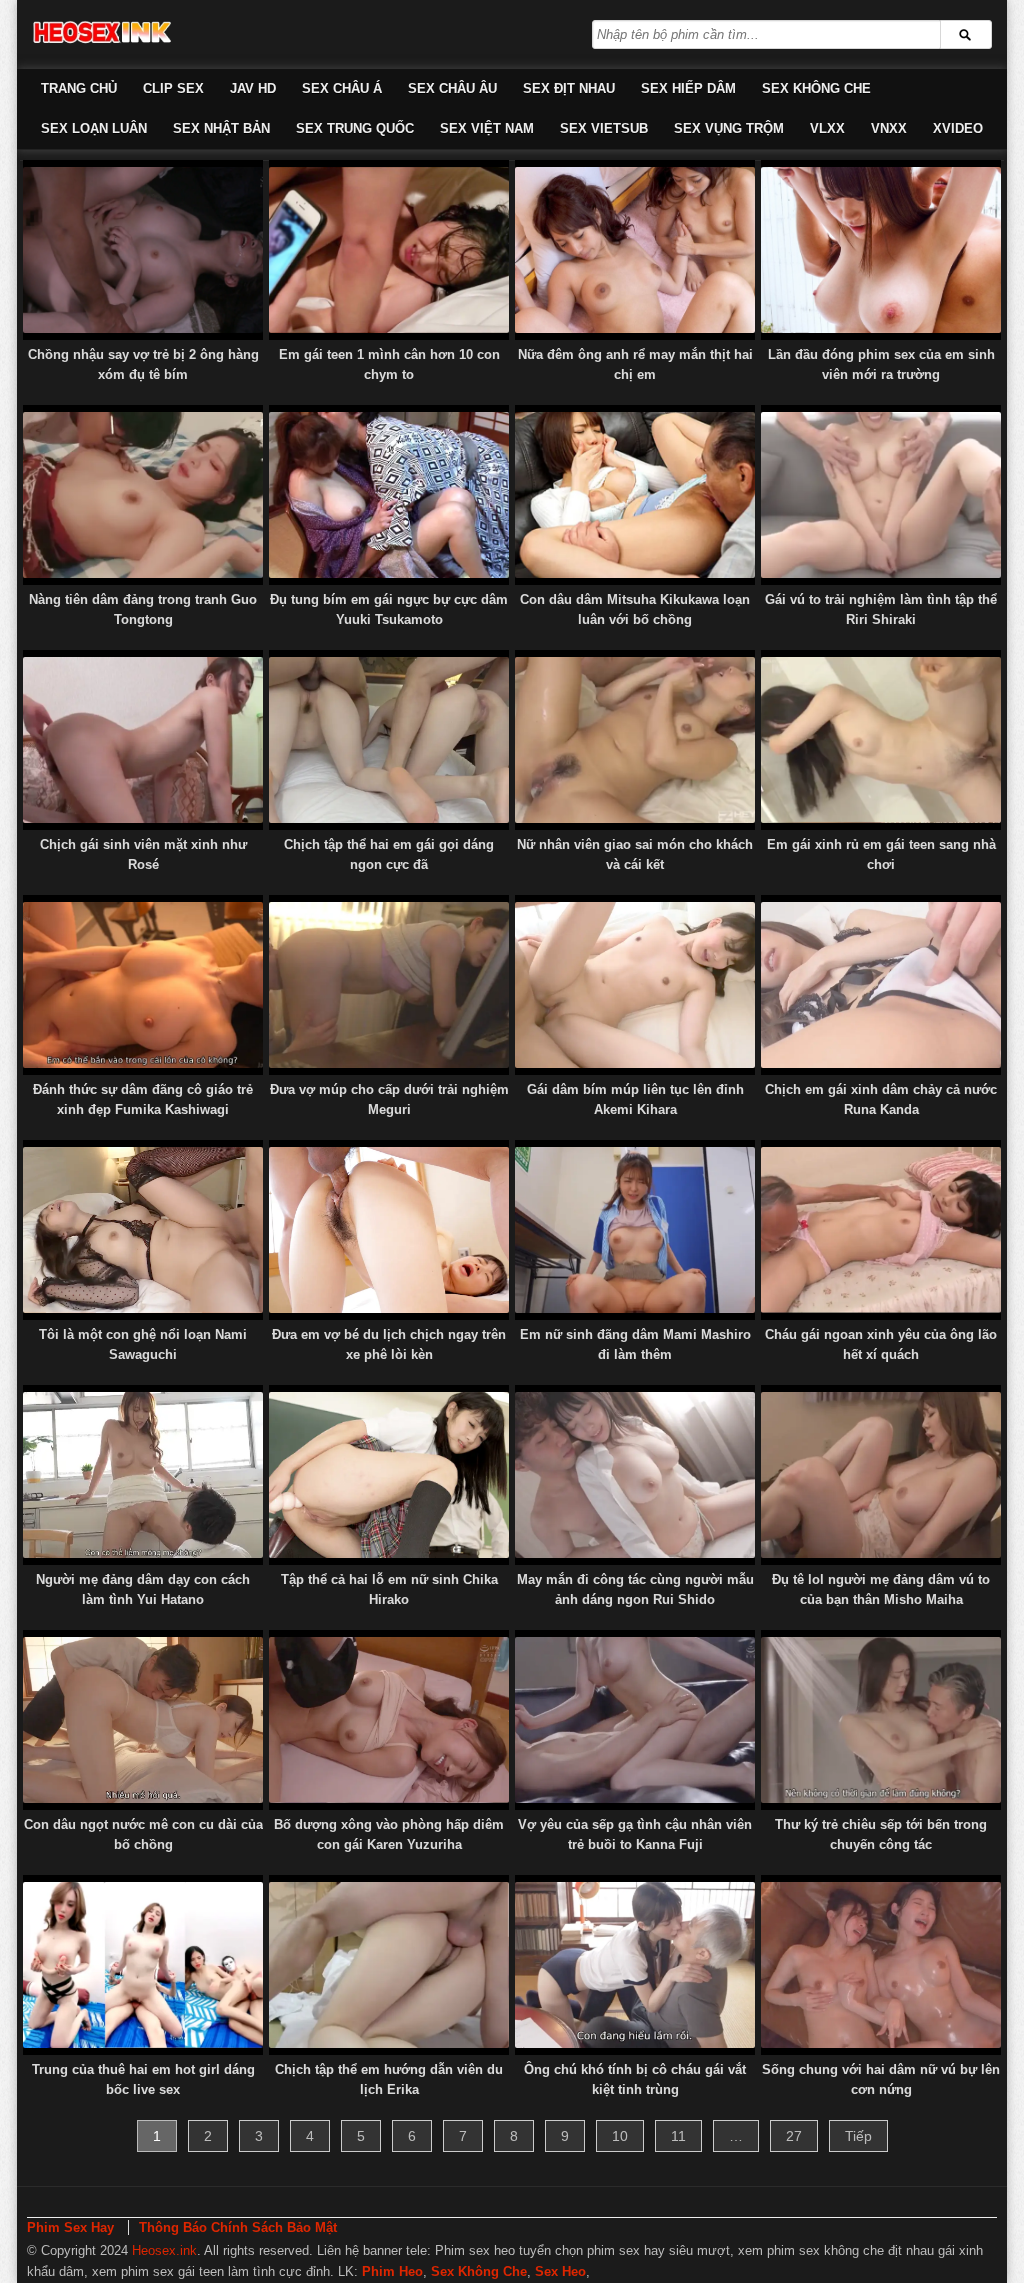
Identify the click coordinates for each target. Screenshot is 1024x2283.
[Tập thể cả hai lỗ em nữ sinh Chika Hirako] (389, 1475)
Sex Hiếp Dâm (688, 88)
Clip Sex (173, 88)
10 (620, 2136)
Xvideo (958, 128)
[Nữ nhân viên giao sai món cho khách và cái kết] (635, 740)
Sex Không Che (816, 88)
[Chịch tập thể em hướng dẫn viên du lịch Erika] (389, 1965)
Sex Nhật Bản (221, 128)
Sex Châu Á (342, 88)
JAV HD (253, 88)
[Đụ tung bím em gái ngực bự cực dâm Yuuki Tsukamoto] (389, 495)
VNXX (889, 128)
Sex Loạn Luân (94, 128)
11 (678, 2136)
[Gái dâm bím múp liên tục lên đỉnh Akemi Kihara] (635, 985)
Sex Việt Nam (487, 128)
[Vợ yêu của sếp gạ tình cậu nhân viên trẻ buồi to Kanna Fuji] (635, 1720)
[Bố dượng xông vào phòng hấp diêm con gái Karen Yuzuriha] (389, 1720)
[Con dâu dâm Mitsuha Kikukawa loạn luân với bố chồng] (635, 495)
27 (794, 2136)
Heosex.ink (164, 2250)
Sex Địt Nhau (569, 88)
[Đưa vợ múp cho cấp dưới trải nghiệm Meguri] (389, 985)
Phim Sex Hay (70, 2227)
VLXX (827, 128)
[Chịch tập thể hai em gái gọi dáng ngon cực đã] (389, 740)
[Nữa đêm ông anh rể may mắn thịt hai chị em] (635, 250)
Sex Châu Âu (452, 88)
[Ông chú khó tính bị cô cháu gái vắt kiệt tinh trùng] (635, 1965)
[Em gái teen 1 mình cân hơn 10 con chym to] (389, 250)
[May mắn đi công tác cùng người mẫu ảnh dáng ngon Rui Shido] (635, 1475)
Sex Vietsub (604, 128)
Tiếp (858, 2136)
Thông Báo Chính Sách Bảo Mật (238, 2227)
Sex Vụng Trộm (729, 128)
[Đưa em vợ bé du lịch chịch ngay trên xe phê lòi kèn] (389, 1230)
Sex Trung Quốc (355, 128)
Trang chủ (79, 88)
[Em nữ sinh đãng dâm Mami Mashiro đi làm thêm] (635, 1230)
